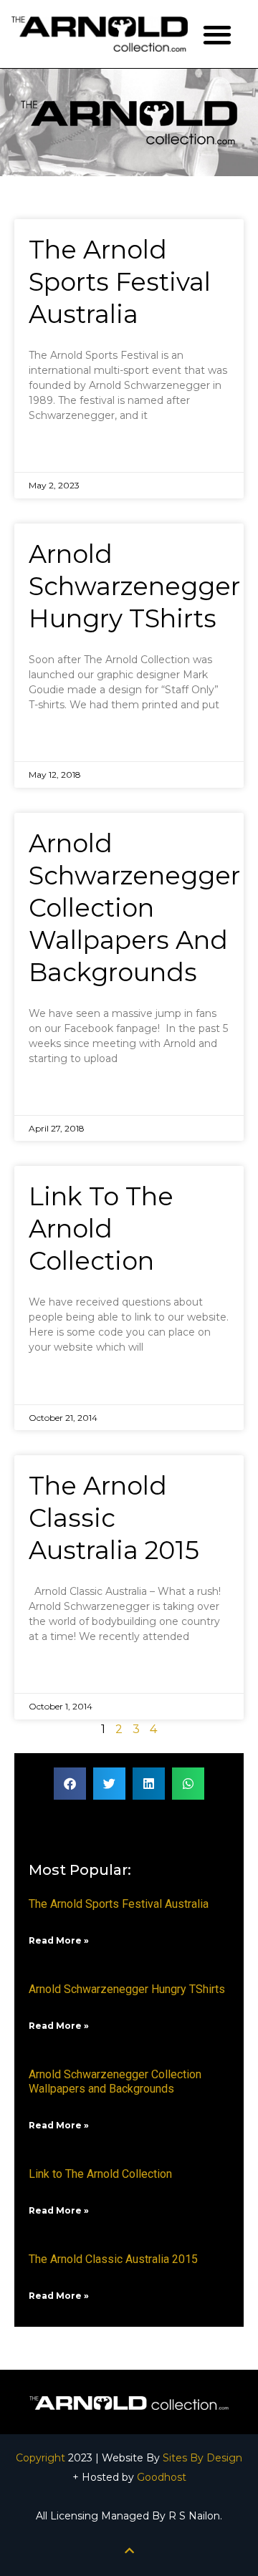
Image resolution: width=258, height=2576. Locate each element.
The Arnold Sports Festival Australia (120, 282)
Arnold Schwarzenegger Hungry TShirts (134, 586)
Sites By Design (202, 2458)
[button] (218, 34)
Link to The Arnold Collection (101, 1229)
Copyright (40, 2458)
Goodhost (162, 2477)
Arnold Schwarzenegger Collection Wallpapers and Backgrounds (134, 908)
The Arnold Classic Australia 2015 (114, 1518)
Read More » (64, 451)
